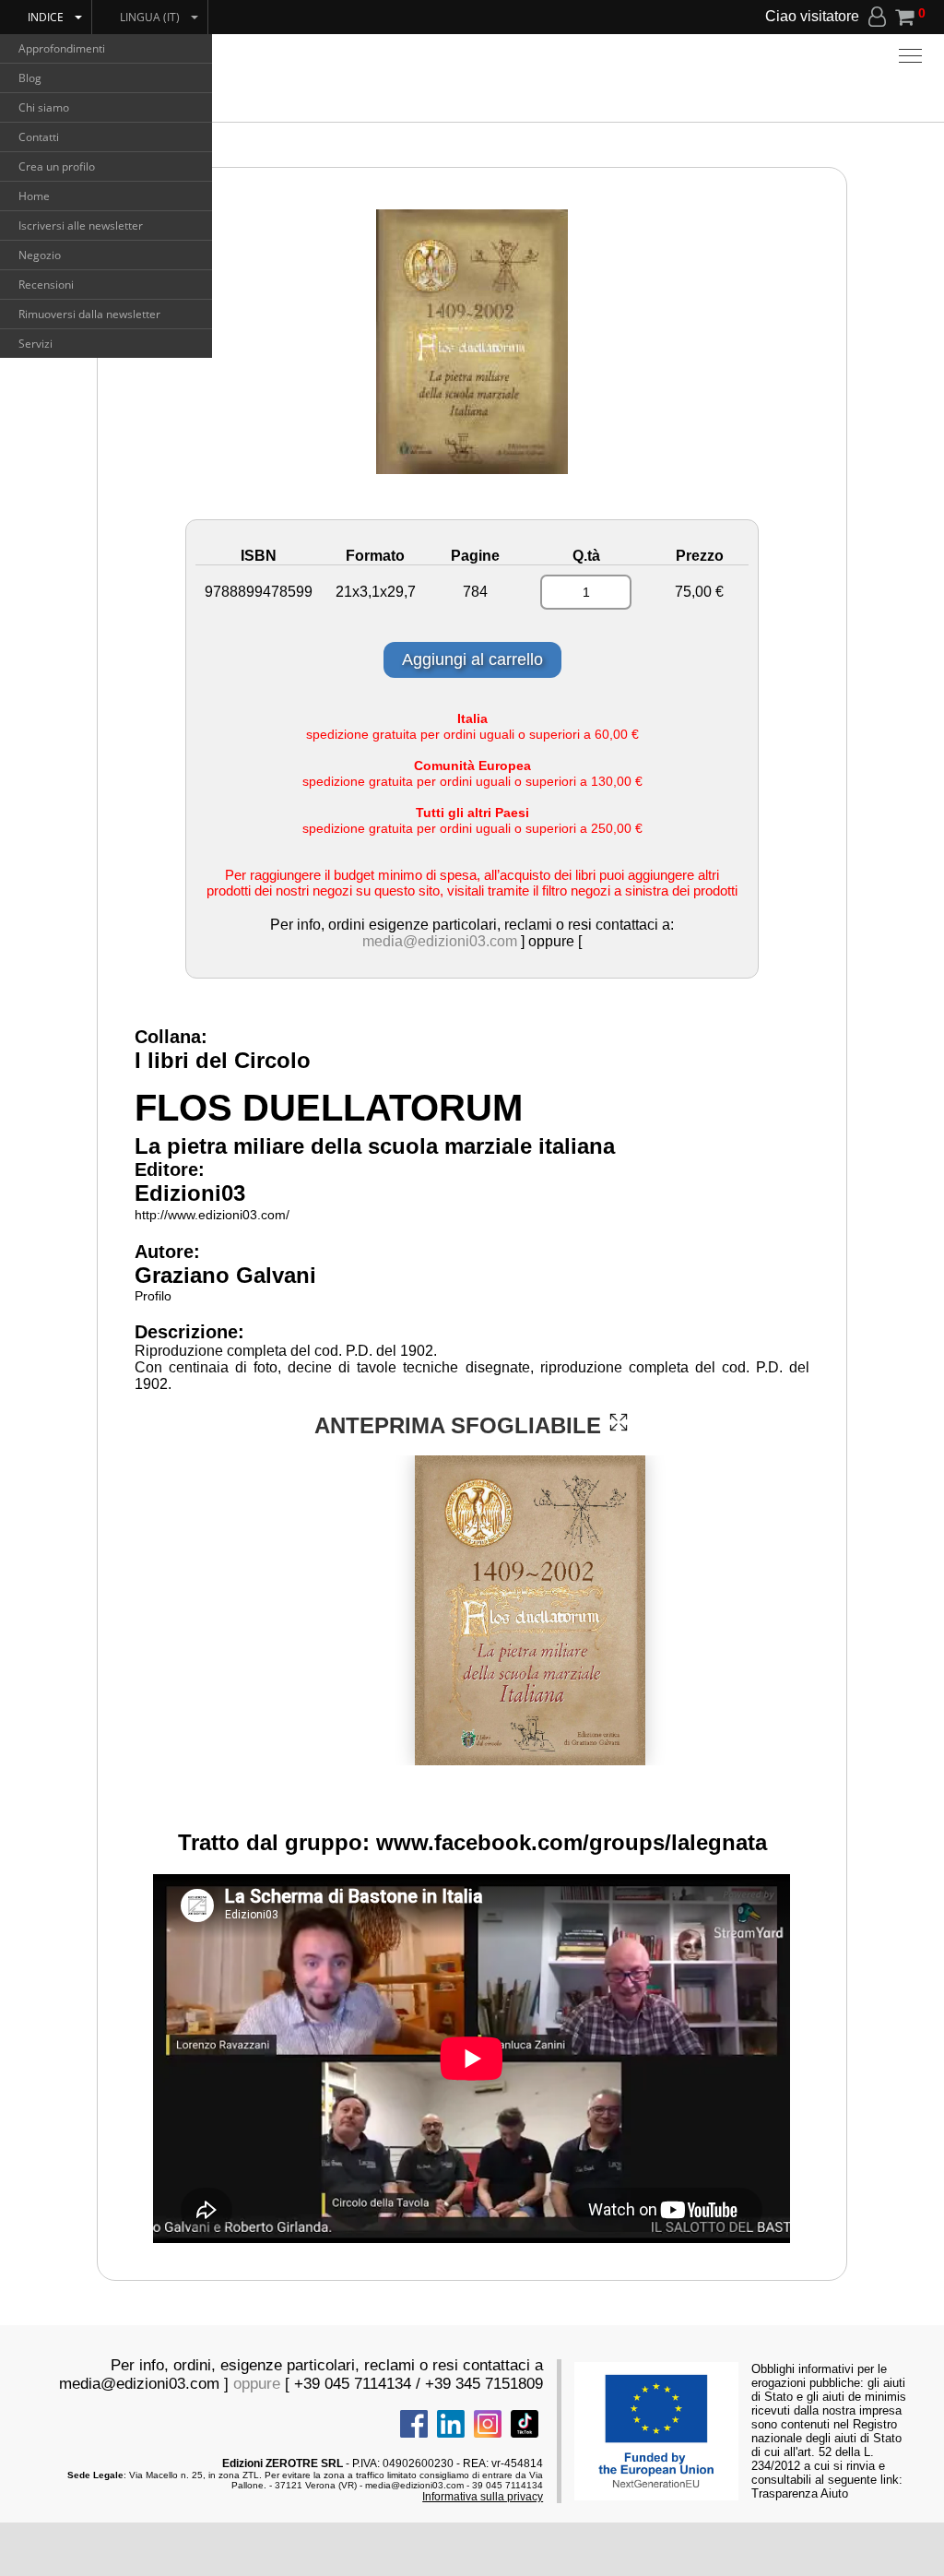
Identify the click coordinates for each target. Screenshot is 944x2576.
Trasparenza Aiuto (800, 2493)
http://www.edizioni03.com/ (212, 1215)
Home (34, 196)
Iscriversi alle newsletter (81, 226)
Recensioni (46, 285)
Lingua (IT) (150, 17)
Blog (30, 78)
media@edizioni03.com (440, 941)
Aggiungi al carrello (472, 659)
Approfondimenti (62, 48)
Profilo (153, 1296)
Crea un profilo (57, 166)
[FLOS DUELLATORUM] (619, 1422)
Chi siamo (44, 107)
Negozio (40, 255)
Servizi (35, 344)
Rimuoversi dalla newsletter (89, 314)
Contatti (39, 137)
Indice (46, 17)
